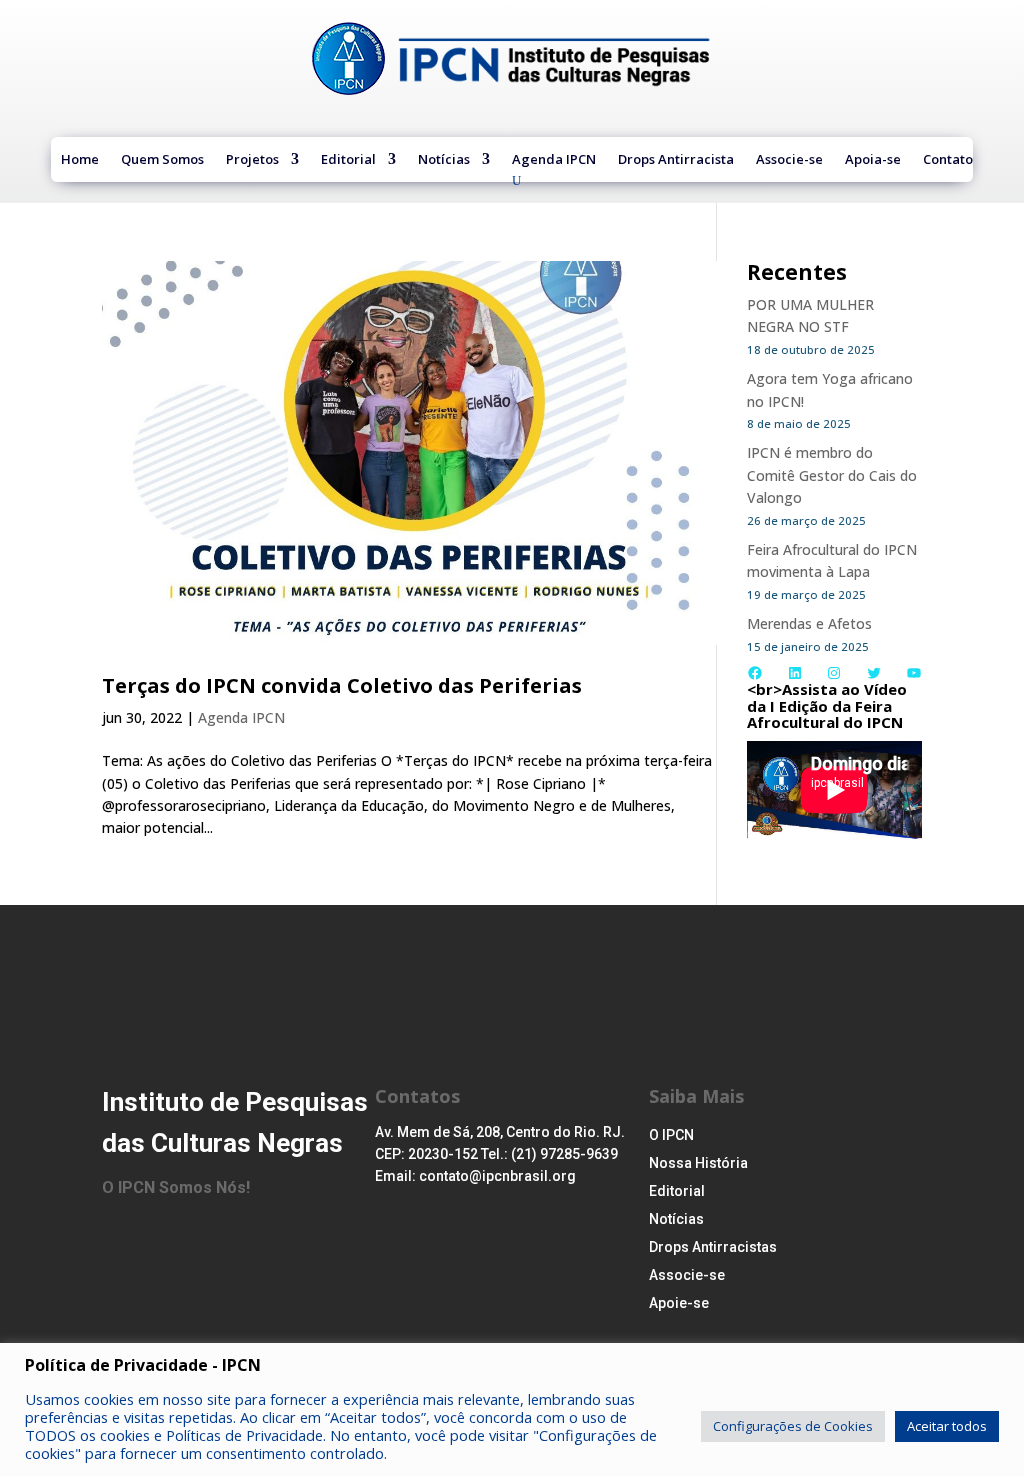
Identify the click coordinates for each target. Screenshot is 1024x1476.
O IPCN (671, 1135)
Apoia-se (873, 161)
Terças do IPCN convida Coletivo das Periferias (342, 685)
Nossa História (698, 1163)
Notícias (444, 161)
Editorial (348, 161)
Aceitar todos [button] (947, 1426)
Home (80, 161)
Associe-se (789, 161)
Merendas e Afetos (809, 623)
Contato (948, 161)
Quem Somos (162, 161)
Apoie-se (679, 1303)
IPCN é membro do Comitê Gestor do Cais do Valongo (832, 475)
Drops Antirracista (676, 161)
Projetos (252, 161)
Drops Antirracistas (713, 1247)
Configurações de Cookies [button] (793, 1426)
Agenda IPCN (554, 161)
